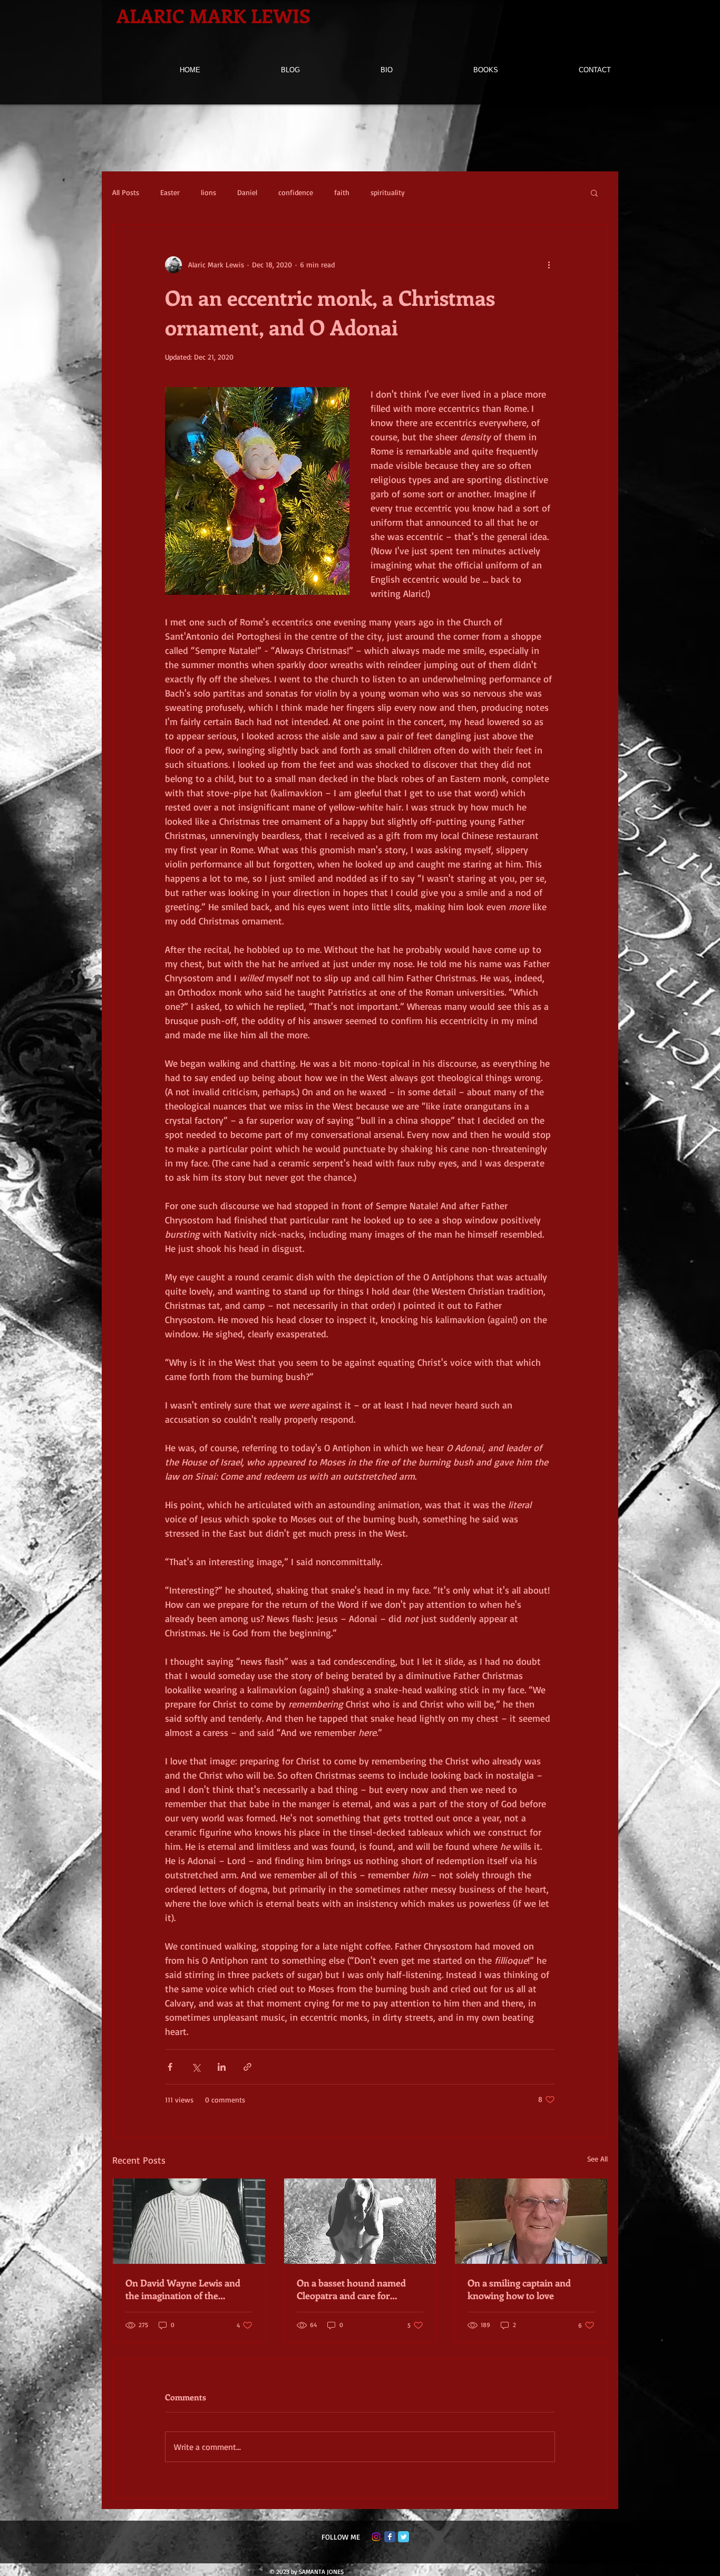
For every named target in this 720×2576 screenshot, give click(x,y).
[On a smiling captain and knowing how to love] (531, 2221)
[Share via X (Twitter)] (196, 2067)
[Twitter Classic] (403, 2537)
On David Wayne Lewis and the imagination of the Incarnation (183, 2289)
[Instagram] (376, 2537)
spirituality (388, 192)
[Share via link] (247, 2067)
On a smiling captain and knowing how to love (519, 2289)
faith (342, 192)
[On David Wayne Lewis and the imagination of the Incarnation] (189, 2221)
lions (208, 192)
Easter (170, 192)
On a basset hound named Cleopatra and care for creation (351, 2289)
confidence (296, 192)
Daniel (247, 192)
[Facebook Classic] (390, 2537)
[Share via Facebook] (170, 2067)
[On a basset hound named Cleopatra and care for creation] (360, 2221)
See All (597, 2159)
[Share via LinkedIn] (222, 2067)
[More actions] (549, 265)
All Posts (126, 192)
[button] (594, 192)
